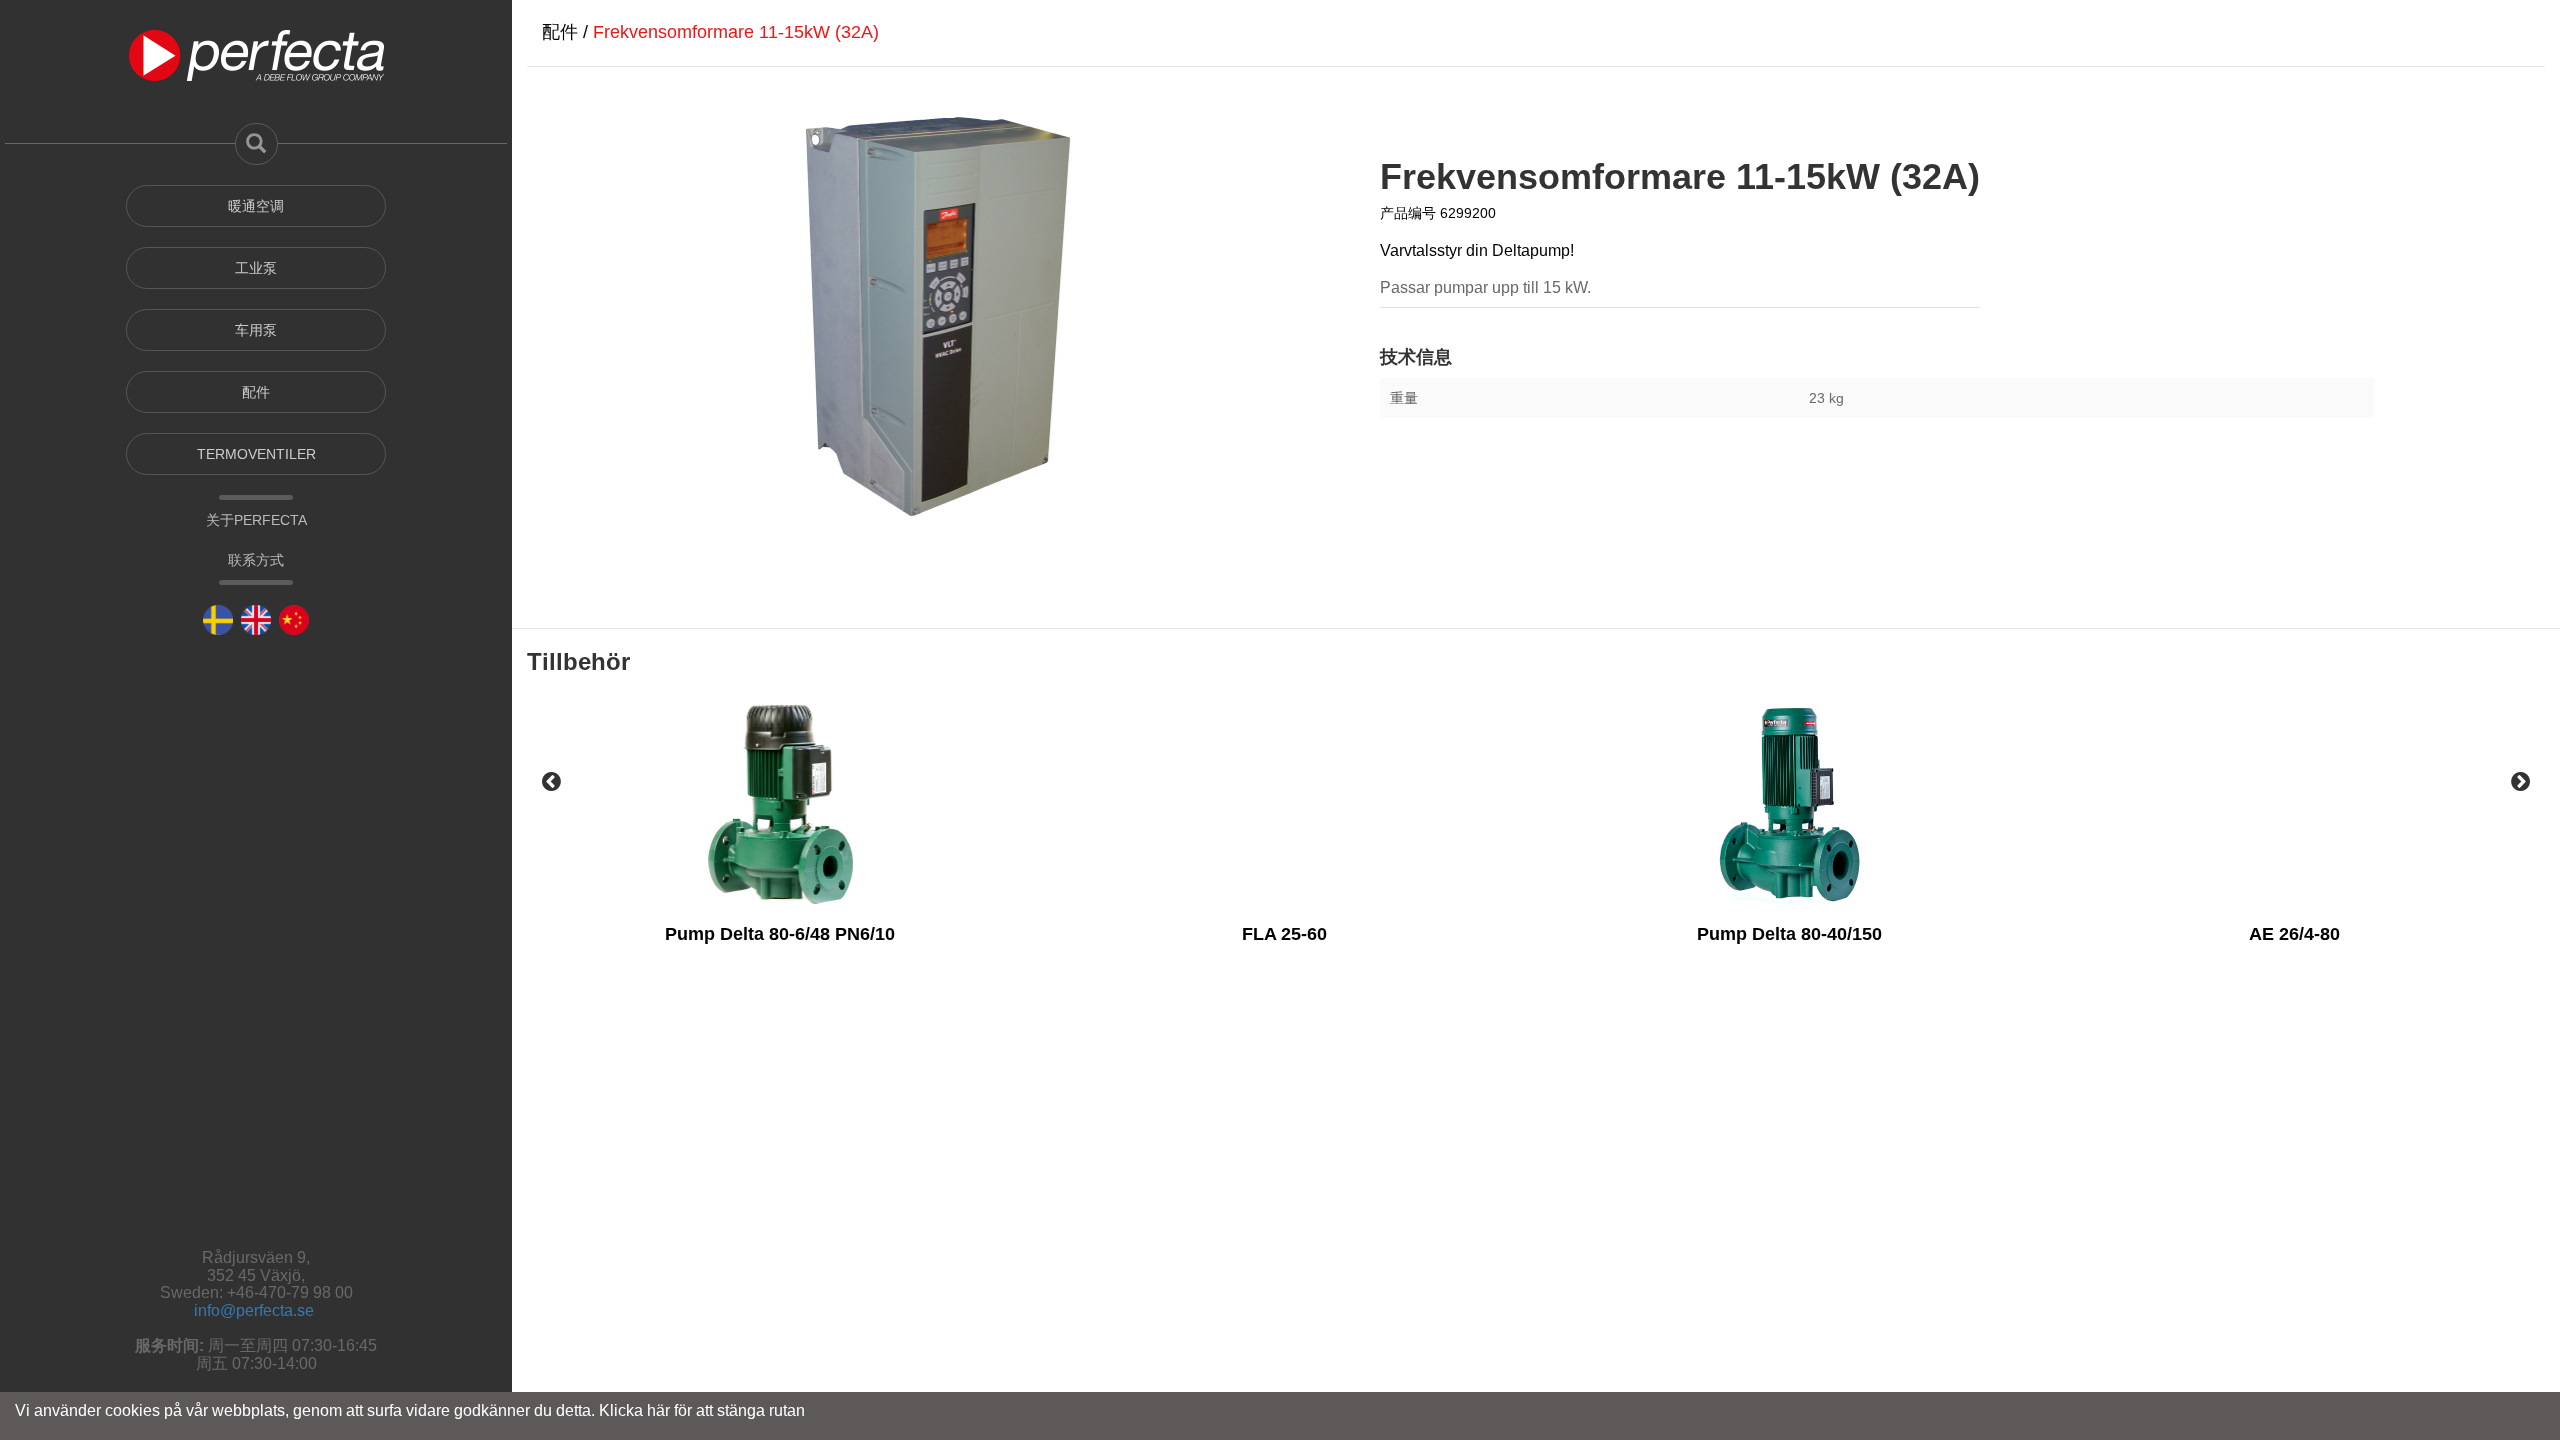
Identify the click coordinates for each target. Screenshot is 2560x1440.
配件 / (567, 32)
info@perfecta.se (254, 1310)
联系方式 (256, 560)
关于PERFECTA (256, 520)
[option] (779, 870)
